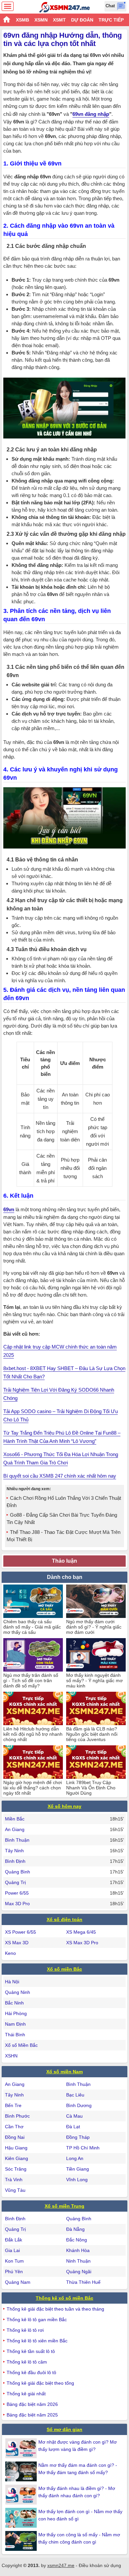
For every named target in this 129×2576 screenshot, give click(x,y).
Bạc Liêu (75, 2095)
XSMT (59, 20)
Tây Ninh (14, 1851)
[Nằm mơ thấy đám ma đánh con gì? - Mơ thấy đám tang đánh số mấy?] (22, 2471)
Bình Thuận (17, 1840)
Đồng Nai (15, 2137)
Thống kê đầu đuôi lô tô (31, 2372)
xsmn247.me (61, 2565)
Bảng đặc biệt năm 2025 (32, 2415)
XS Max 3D (17, 1943)
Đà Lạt (73, 2127)
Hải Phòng (16, 2013)
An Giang (15, 1829)
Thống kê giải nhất (26, 2394)
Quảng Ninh (18, 1992)
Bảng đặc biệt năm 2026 (32, 2404)
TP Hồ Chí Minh (83, 2148)
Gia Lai (12, 2250)
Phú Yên (14, 2272)
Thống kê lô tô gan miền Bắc (37, 2320)
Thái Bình (15, 2035)
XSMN (41, 20)
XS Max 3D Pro (82, 1943)
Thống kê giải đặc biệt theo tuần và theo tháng (55, 2309)
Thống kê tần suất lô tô (31, 2351)
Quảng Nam (18, 2282)
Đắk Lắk (14, 2240)
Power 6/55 (17, 1893)
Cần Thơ (14, 2127)
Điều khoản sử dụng (100, 2565)
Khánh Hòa (78, 2250)
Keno (10, 1953)
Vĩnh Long (77, 2180)
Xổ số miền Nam (64, 2072)
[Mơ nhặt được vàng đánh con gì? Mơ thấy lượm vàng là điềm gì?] (22, 2448)
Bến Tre (13, 2105)
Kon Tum (14, 2261)
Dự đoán (82, 20)
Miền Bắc (15, 1819)
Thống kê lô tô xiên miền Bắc (37, 2341)
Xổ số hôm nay (64, 1806)
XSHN (11, 2056)
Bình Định (15, 1861)
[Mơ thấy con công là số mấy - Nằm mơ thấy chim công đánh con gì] (22, 2541)
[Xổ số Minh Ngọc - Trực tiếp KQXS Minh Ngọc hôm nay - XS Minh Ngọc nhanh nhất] (65, 7)
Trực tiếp (111, 20)
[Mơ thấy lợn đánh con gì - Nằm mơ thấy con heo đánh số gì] (22, 2518)
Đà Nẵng (75, 2229)
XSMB (22, 20)
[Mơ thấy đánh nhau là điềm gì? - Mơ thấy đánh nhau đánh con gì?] (22, 2495)
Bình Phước (17, 2116)
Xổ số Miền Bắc (21, 2045)
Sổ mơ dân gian (64, 2429)
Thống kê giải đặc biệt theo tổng (40, 2383)
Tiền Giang (78, 2169)
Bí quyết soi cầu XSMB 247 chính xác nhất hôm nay (60, 1476)
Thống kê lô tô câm (27, 2362)
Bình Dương (79, 2105)
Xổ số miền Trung (64, 2206)
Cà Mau (74, 2116)
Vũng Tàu (15, 2190)
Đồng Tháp (78, 2137)
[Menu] (8, 6)
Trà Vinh (14, 2180)
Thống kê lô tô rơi (25, 2330)
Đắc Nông (77, 2240)
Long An (75, 2158)
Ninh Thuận (78, 2261)
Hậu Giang (16, 2148)
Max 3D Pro (17, 1904)
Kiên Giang (17, 2158)
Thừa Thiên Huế (83, 2282)
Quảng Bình (18, 1872)
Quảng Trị (15, 1882)
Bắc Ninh (14, 2003)
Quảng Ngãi (79, 2272)
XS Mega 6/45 (81, 1932)
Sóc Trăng (16, 2169)
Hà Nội (12, 1982)
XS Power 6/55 (21, 1932)
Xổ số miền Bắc (64, 1969)
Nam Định (15, 2024)
